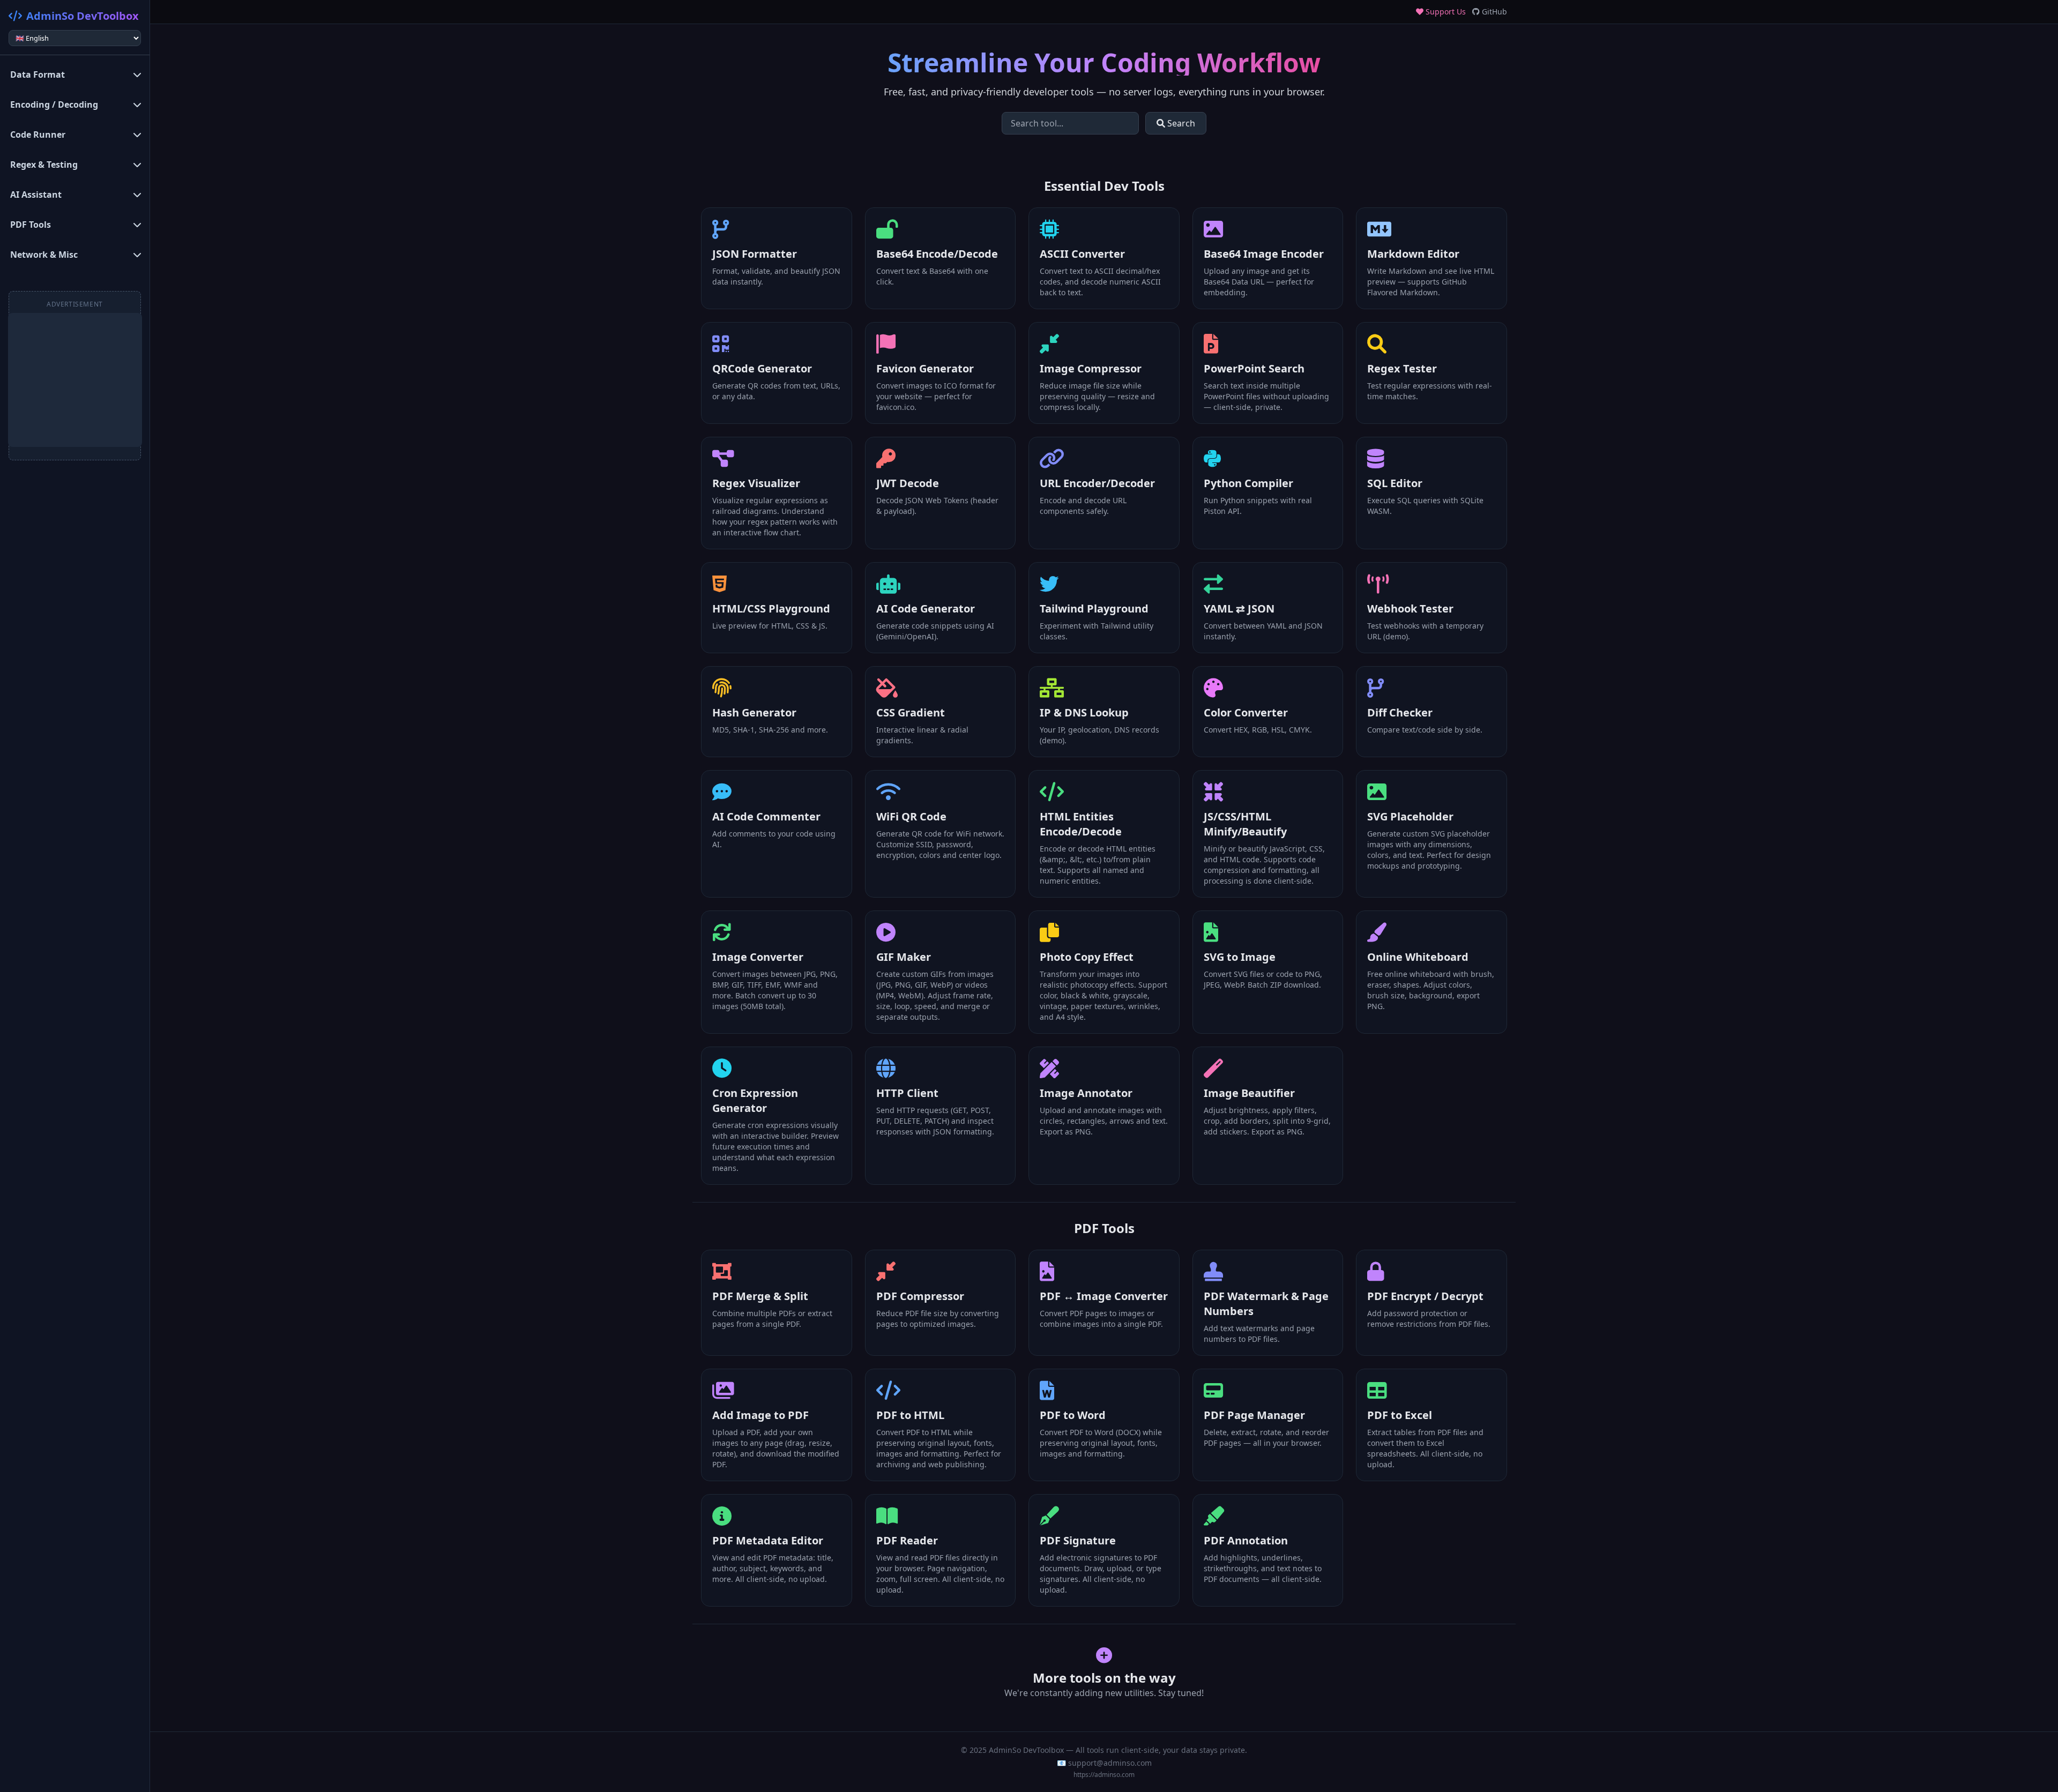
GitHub (1493, 12)
